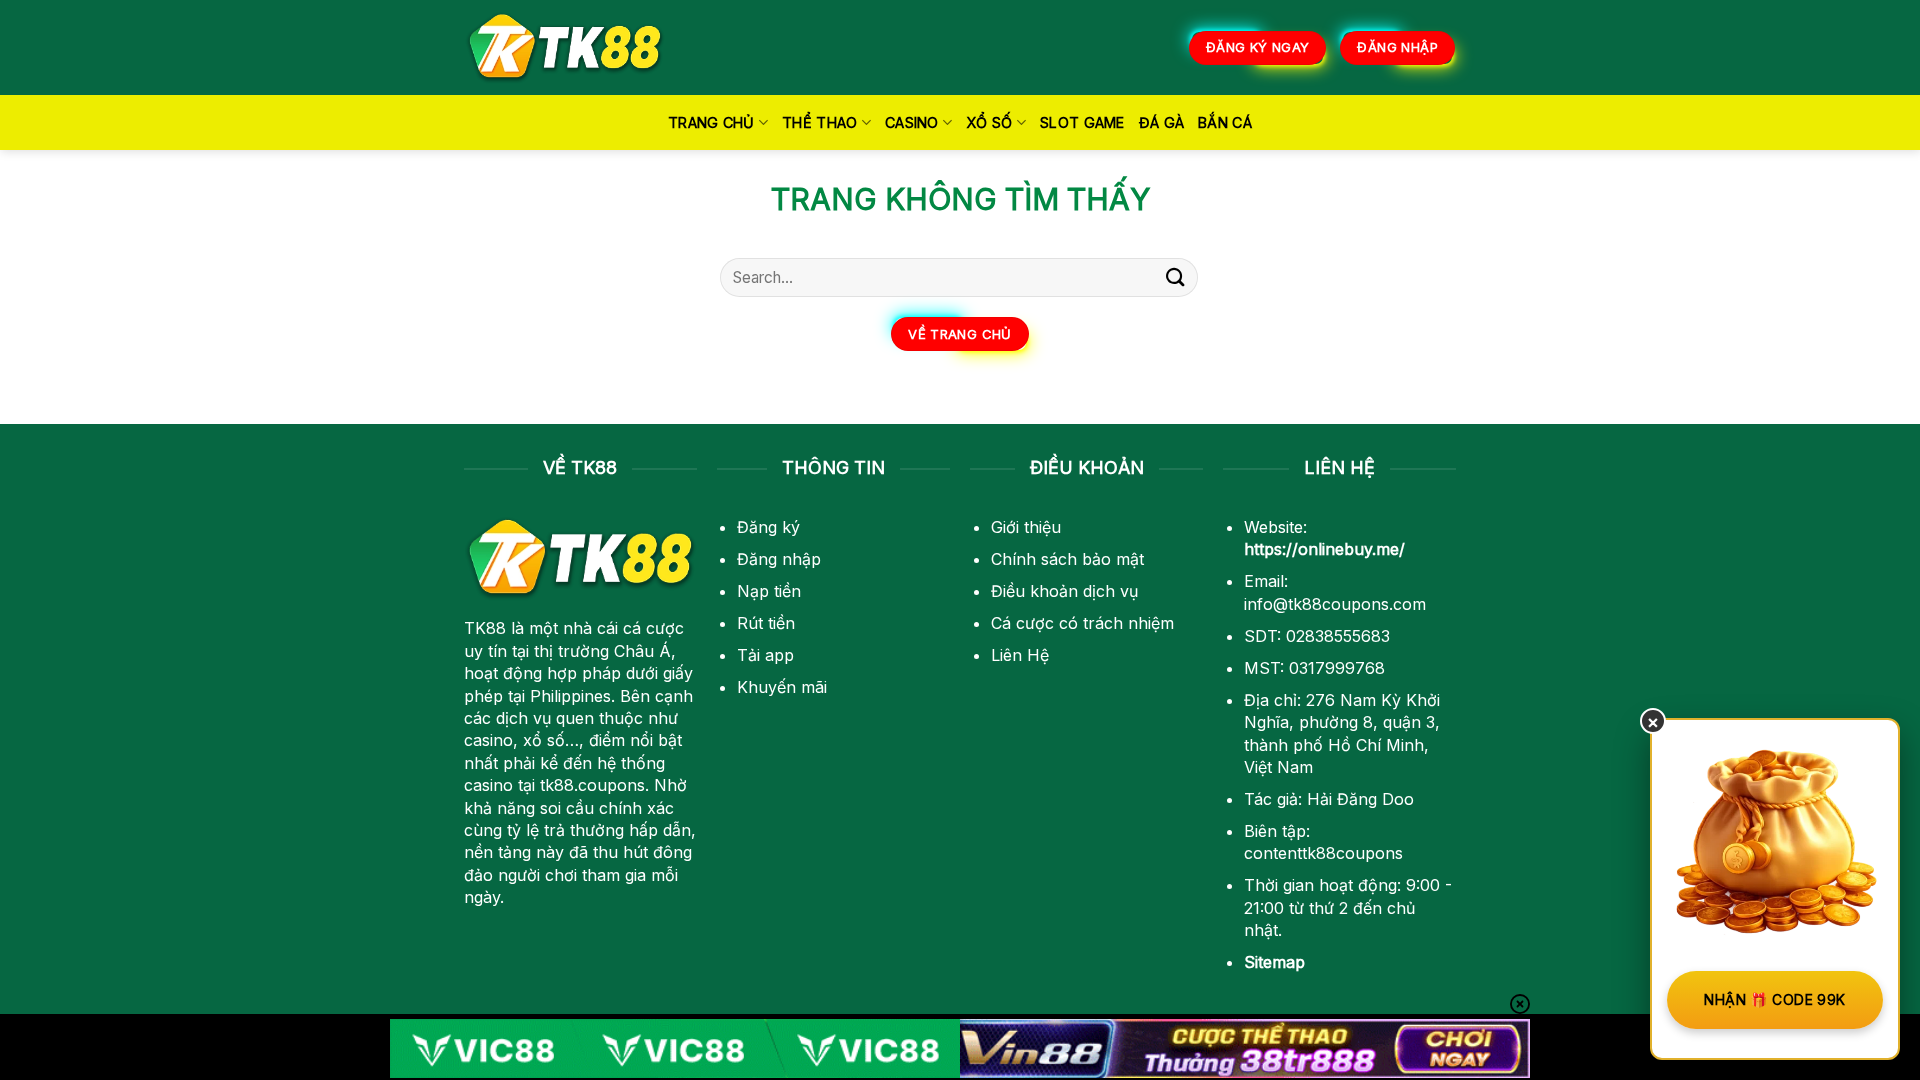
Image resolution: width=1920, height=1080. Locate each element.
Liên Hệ (1020, 655)
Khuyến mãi (782, 687)
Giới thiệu (1026, 527)
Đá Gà (1161, 122)
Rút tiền (766, 623)
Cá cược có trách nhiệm (1082, 623)
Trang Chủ (711, 122)
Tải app (765, 655)
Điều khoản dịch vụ (1064, 591)
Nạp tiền (769, 591)
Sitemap (1274, 962)
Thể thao (819, 122)
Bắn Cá (1225, 122)
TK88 (485, 628)
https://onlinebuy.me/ (1324, 549)
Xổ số (989, 122)
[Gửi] (1176, 277)
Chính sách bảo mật (1067, 559)
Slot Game (1082, 122)
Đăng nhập (779, 559)
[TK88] (565, 47)
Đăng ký (768, 527)
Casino (912, 122)
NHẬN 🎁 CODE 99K (1774, 999)
